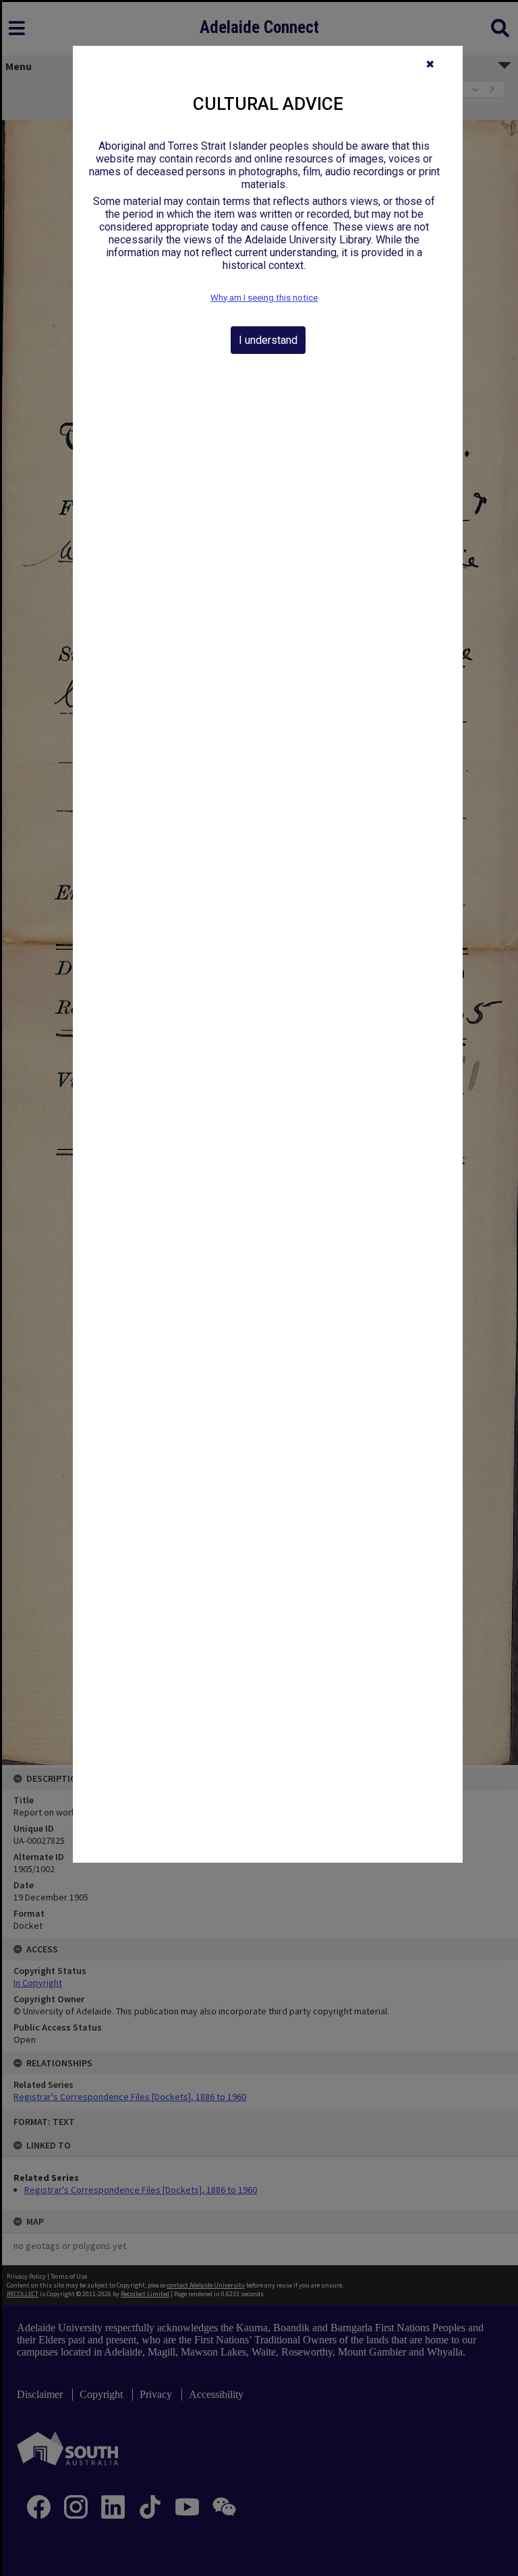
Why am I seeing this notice (264, 298)
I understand (268, 340)
